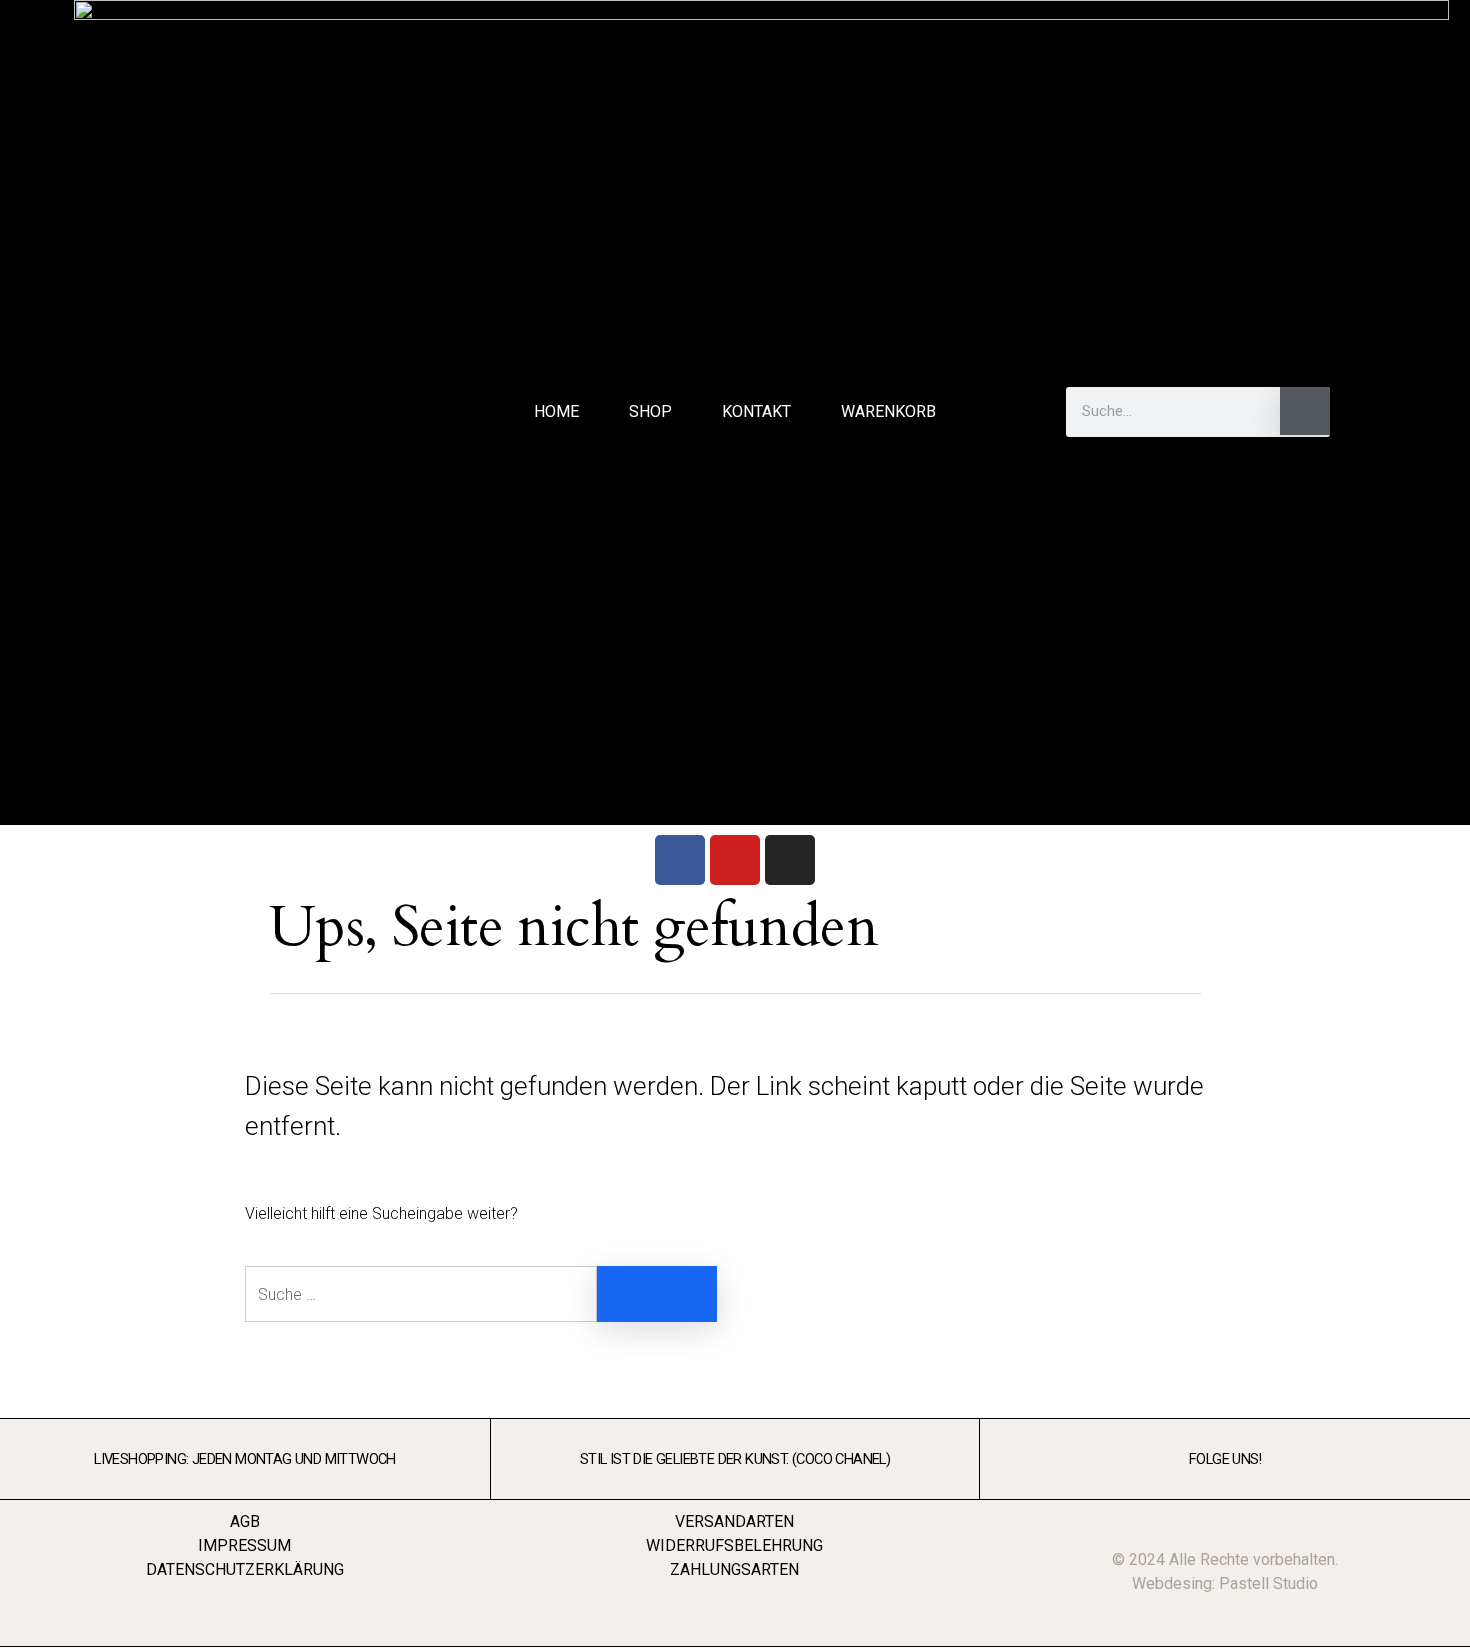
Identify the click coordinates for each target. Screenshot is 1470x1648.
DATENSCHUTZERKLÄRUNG (245, 1569)
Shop (650, 411)
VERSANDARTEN (734, 1521)
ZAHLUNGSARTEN (734, 1569)
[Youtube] (735, 860)
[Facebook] (680, 860)
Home (556, 411)
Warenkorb (888, 411)
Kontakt (756, 411)
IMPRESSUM (244, 1545)
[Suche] (1305, 411)
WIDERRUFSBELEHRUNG (734, 1545)
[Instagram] (790, 860)
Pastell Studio (1268, 1583)
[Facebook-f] (1387, 412)
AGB (245, 1521)
